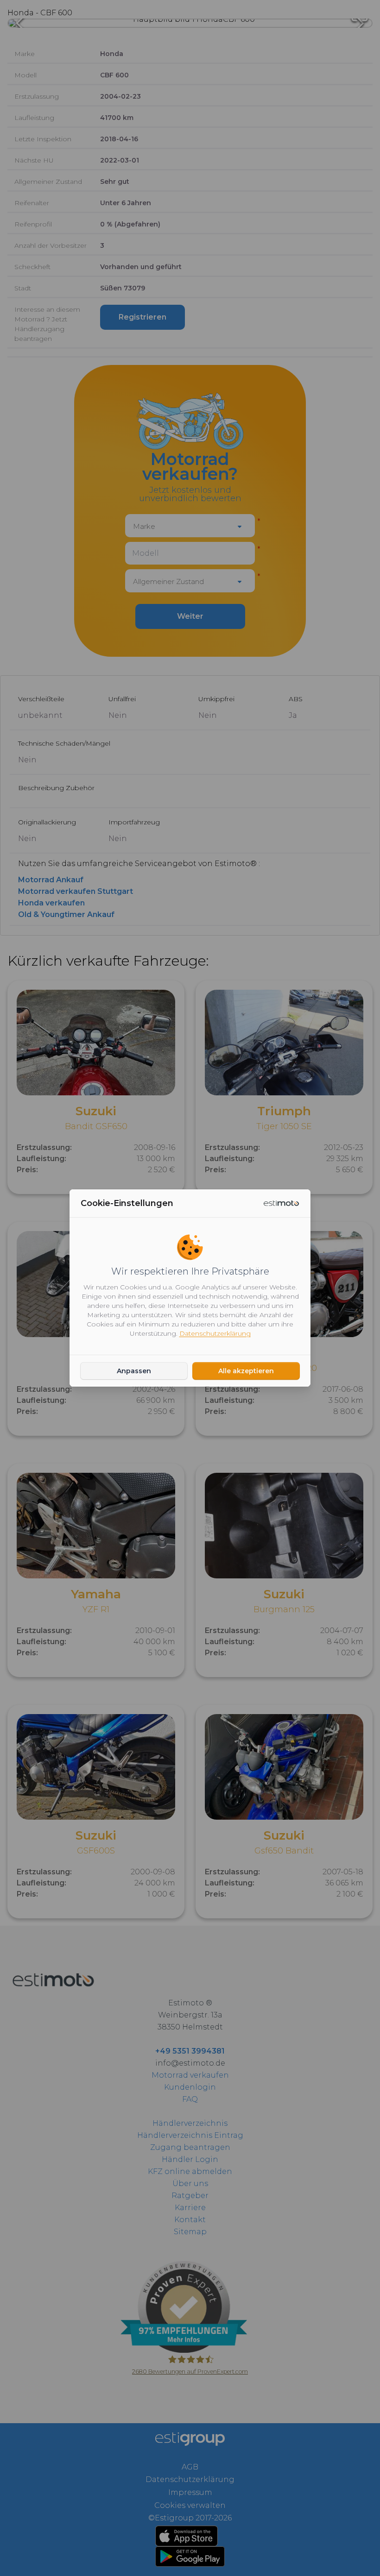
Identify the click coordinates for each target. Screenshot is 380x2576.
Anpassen (134, 1371)
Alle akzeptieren (246, 1371)
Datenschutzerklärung (215, 1333)
